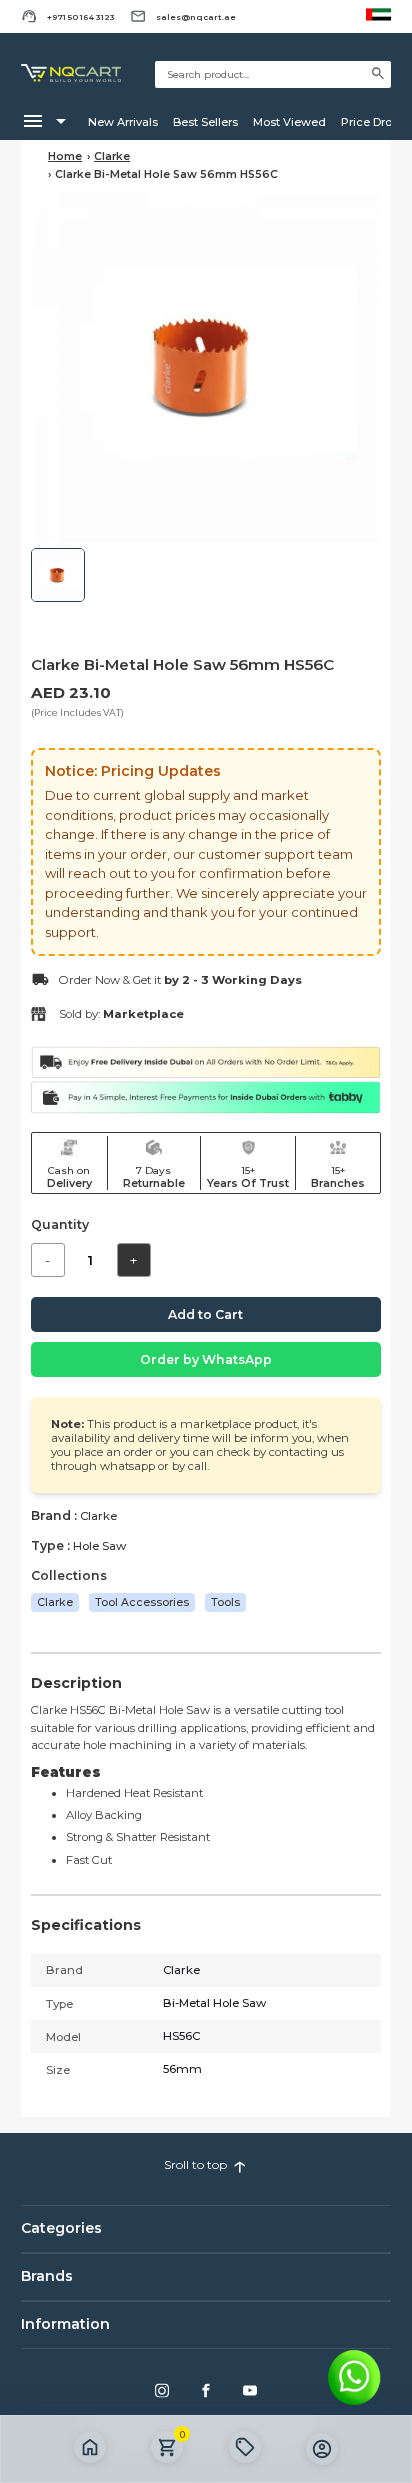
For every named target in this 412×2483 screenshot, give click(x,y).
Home (65, 156)
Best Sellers (205, 122)
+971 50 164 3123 (81, 17)
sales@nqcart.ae (196, 17)
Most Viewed (289, 122)
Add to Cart (205, 1314)
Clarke (112, 156)
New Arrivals (123, 122)
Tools (225, 1602)
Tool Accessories (142, 1602)
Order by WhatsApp (206, 1359)
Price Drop (370, 122)
